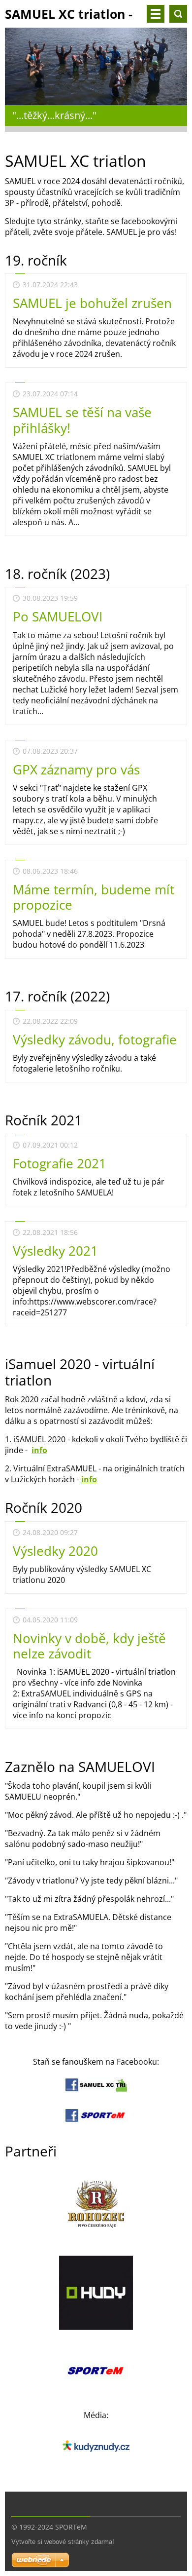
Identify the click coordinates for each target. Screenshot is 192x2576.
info (39, 1450)
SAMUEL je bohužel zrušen (92, 303)
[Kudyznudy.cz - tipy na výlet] (96, 2461)
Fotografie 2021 (60, 1163)
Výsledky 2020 (55, 1551)
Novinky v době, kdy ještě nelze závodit (89, 1646)
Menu (156, 14)
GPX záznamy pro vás (76, 769)
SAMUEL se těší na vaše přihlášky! (82, 420)
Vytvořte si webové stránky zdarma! (63, 2542)
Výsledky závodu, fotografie (95, 1039)
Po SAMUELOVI (58, 616)
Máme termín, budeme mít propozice (94, 897)
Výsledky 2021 (55, 1251)
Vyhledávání (178, 14)
